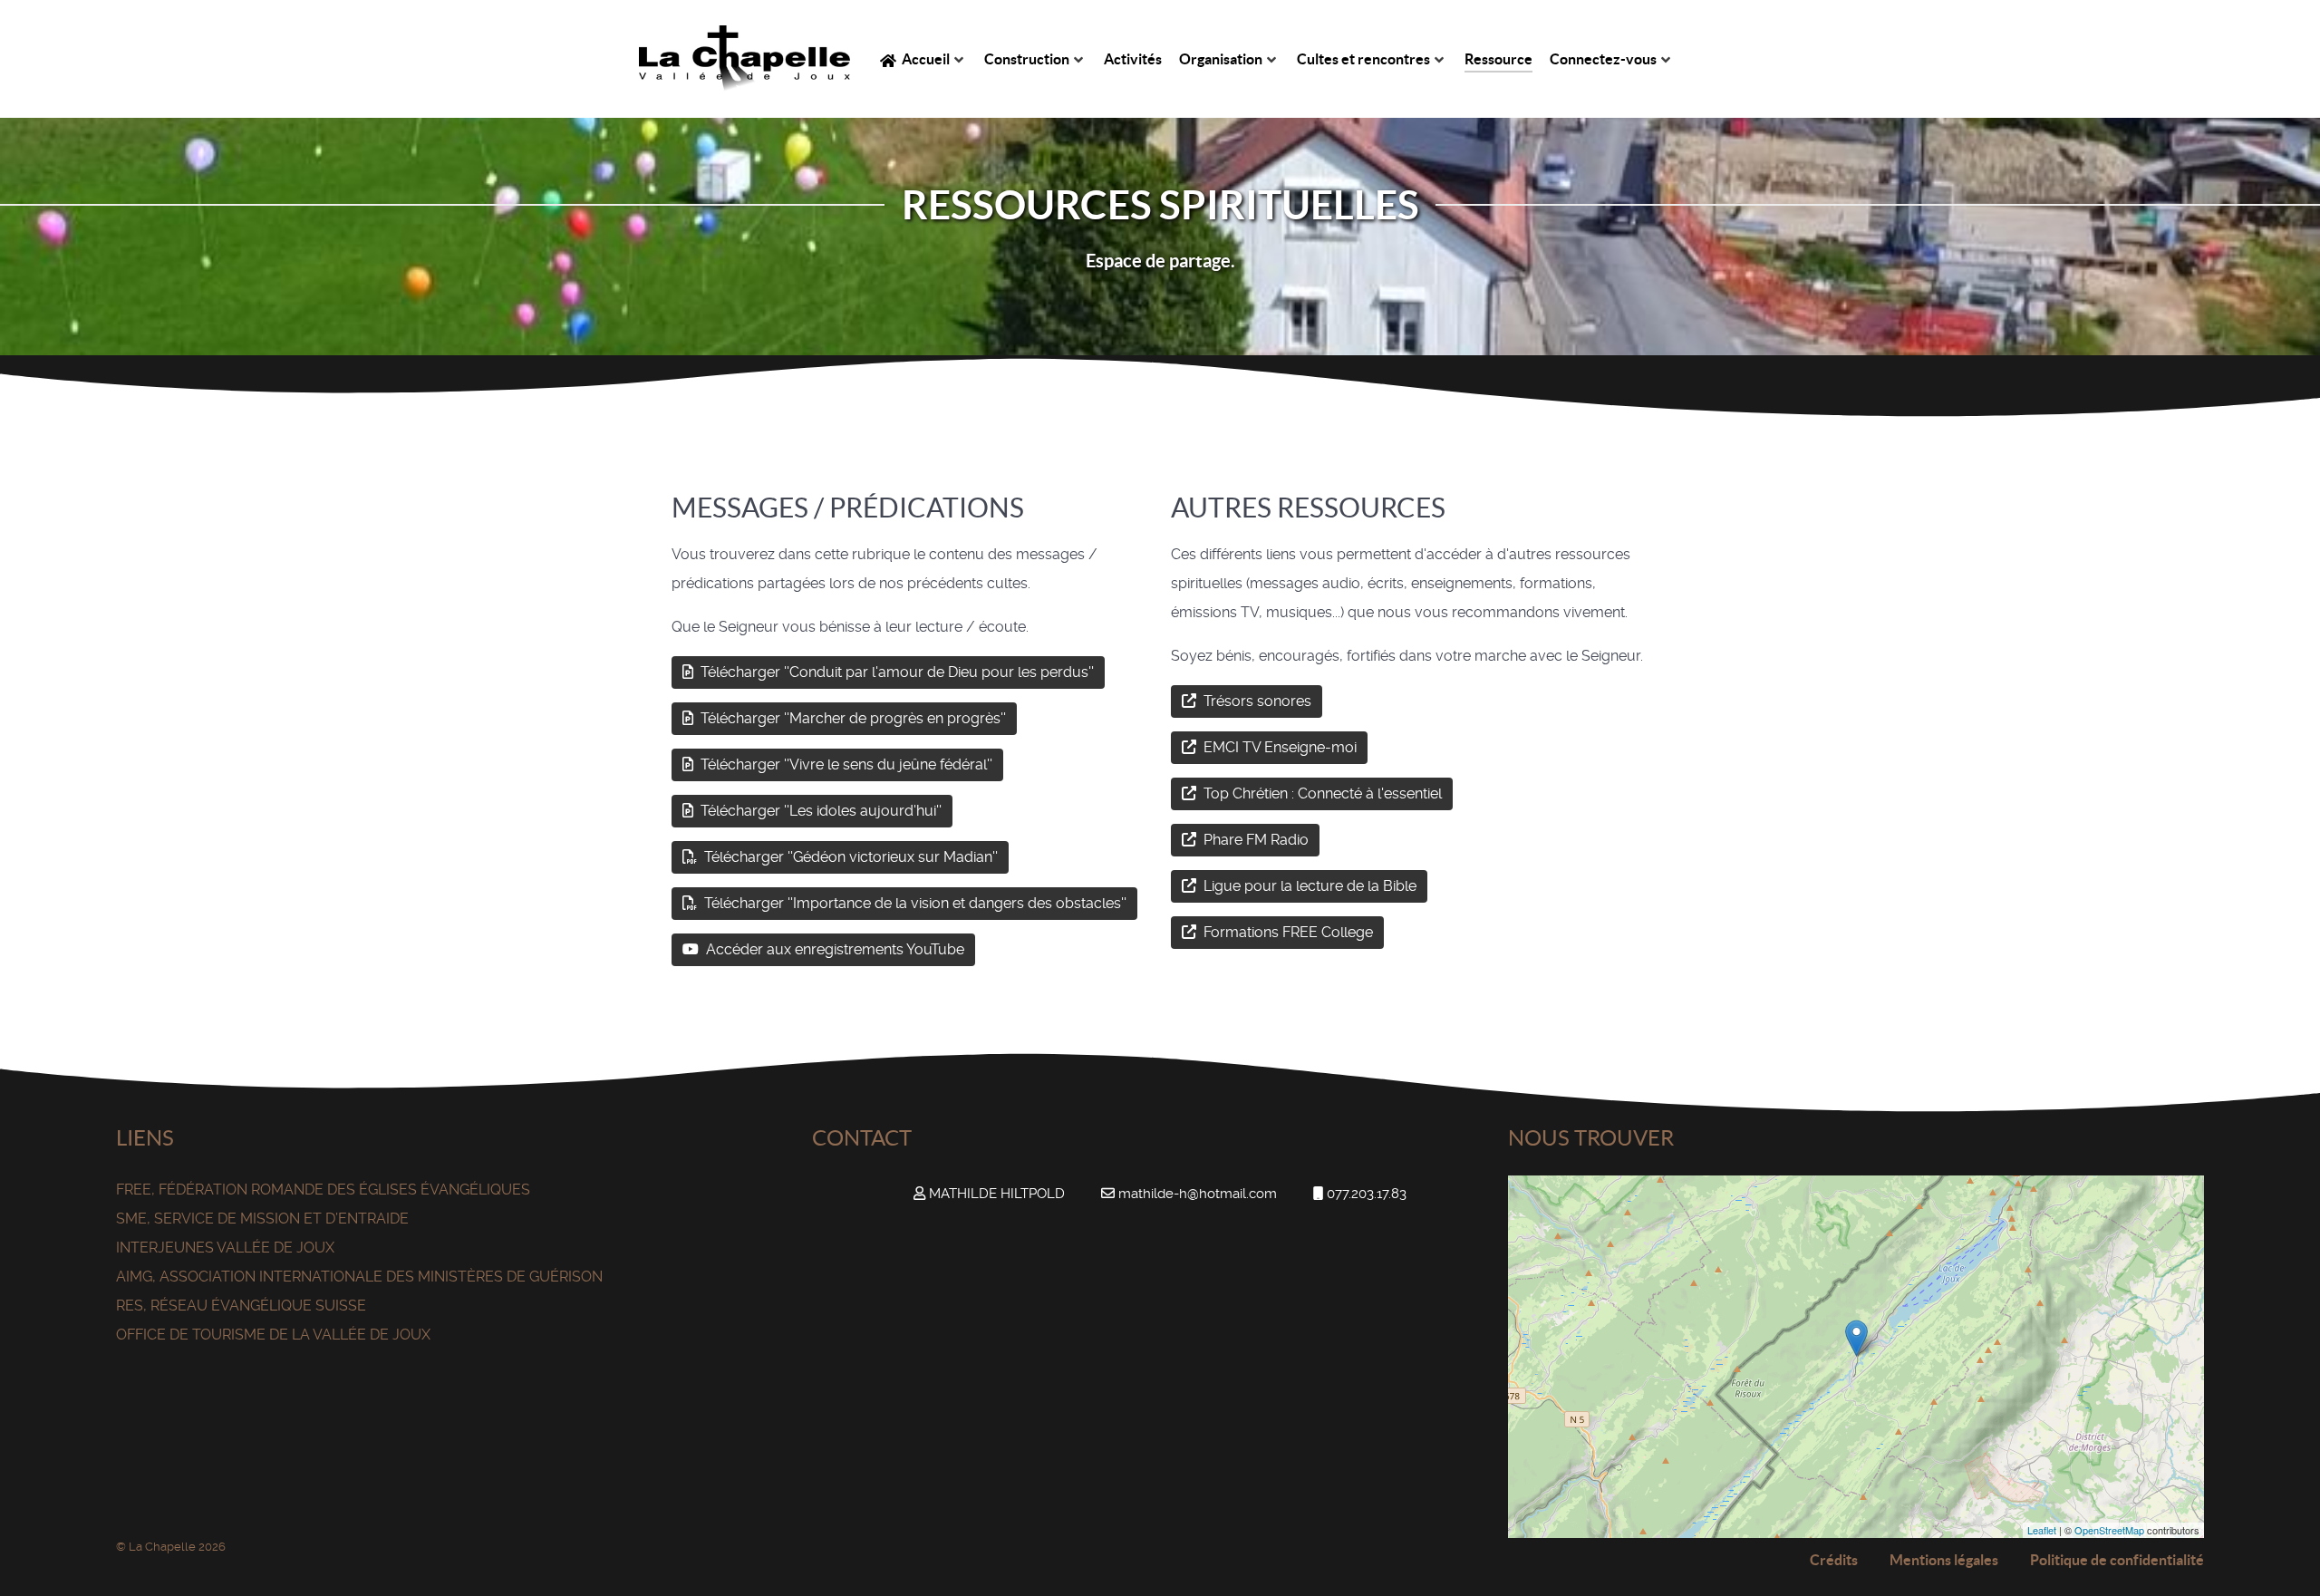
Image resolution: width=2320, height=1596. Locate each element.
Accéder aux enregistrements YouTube (833, 949)
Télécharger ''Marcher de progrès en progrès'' (851, 718)
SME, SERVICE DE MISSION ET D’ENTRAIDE (262, 1219)
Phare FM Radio (1254, 840)
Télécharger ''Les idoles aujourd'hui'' (819, 811)
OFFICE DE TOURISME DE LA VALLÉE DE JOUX (273, 1335)
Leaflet (2042, 1530)
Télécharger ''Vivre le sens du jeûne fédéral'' (845, 764)
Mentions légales (1944, 1560)
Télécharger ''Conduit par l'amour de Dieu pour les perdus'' (895, 672)
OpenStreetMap (2109, 1530)
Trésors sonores (1256, 701)
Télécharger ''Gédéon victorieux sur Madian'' (849, 857)
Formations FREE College (1286, 932)
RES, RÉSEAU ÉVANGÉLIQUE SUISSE (241, 1306)
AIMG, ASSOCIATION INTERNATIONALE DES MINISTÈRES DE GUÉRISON (359, 1277)
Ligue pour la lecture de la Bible (1308, 886)
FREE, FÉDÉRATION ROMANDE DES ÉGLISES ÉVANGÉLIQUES (323, 1190)
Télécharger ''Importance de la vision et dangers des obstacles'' (913, 903)
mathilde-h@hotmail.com (1198, 1194)
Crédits (1834, 1560)
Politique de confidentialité (2117, 1560)
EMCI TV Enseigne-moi (1278, 747)
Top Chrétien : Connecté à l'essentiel (1321, 793)
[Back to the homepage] (744, 59)
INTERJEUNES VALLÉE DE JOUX (225, 1248)
